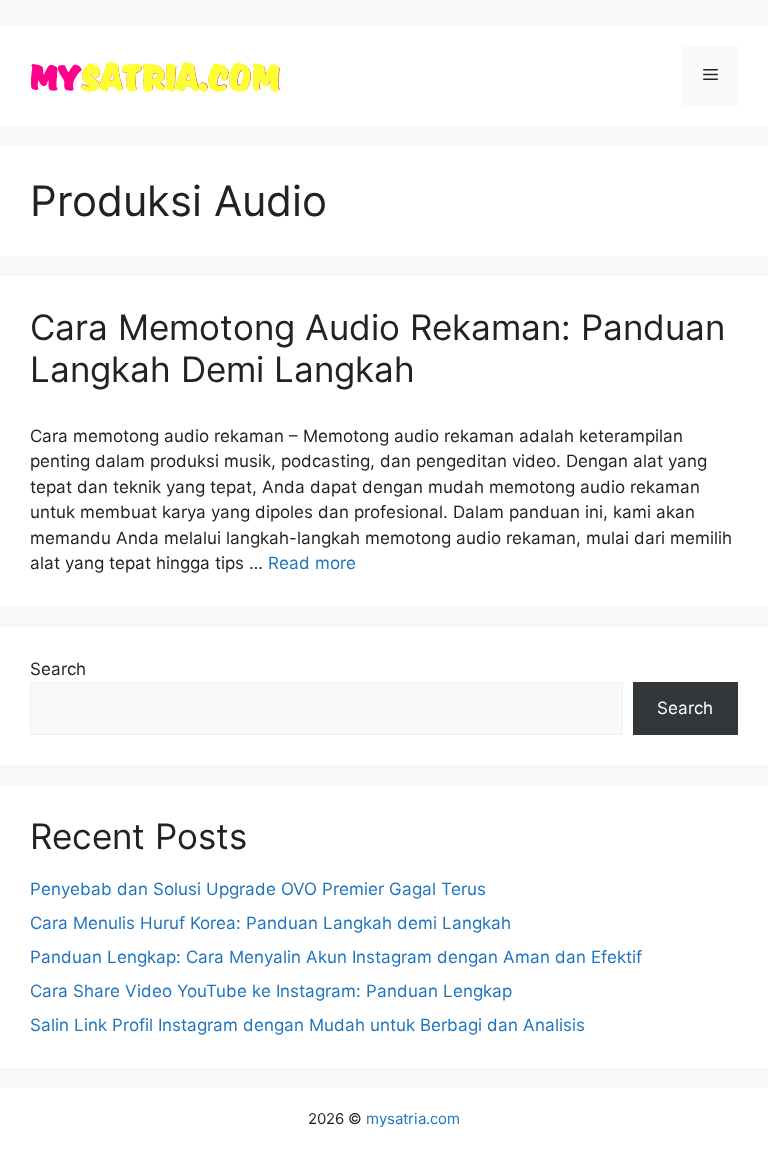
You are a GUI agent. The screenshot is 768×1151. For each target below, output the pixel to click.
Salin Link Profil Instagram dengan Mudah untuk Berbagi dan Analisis (307, 1025)
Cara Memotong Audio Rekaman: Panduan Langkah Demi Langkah (377, 348)
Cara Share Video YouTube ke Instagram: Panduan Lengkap (271, 991)
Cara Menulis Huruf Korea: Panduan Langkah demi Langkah (270, 923)
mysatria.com (413, 1118)
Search (58, 669)
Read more (312, 563)
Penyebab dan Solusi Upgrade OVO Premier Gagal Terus (258, 889)
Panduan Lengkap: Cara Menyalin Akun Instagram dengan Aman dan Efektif (336, 957)
